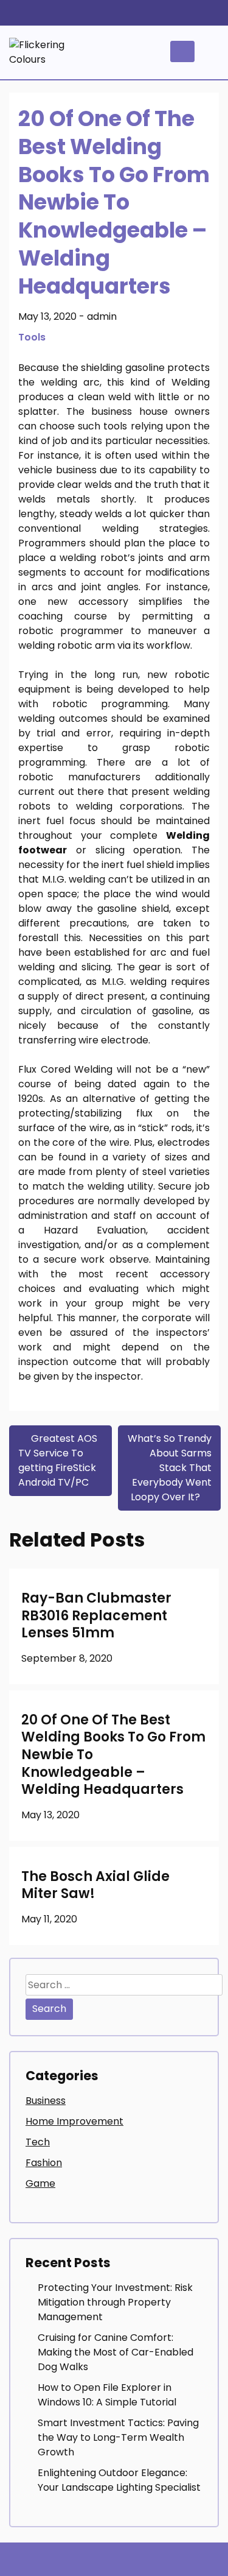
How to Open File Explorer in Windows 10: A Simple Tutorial (107, 2395)
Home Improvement (74, 2121)
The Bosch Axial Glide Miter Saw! (95, 1885)
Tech (38, 2142)
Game (40, 2183)
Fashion (44, 2163)
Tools (32, 337)
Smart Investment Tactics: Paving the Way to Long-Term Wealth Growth (118, 2437)
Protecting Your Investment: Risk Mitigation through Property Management (115, 2302)
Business (46, 2101)
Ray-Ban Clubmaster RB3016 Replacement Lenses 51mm (96, 1615)
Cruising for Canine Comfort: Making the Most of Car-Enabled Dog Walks (116, 2352)
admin (102, 316)
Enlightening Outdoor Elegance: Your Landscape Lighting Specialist (119, 2480)
